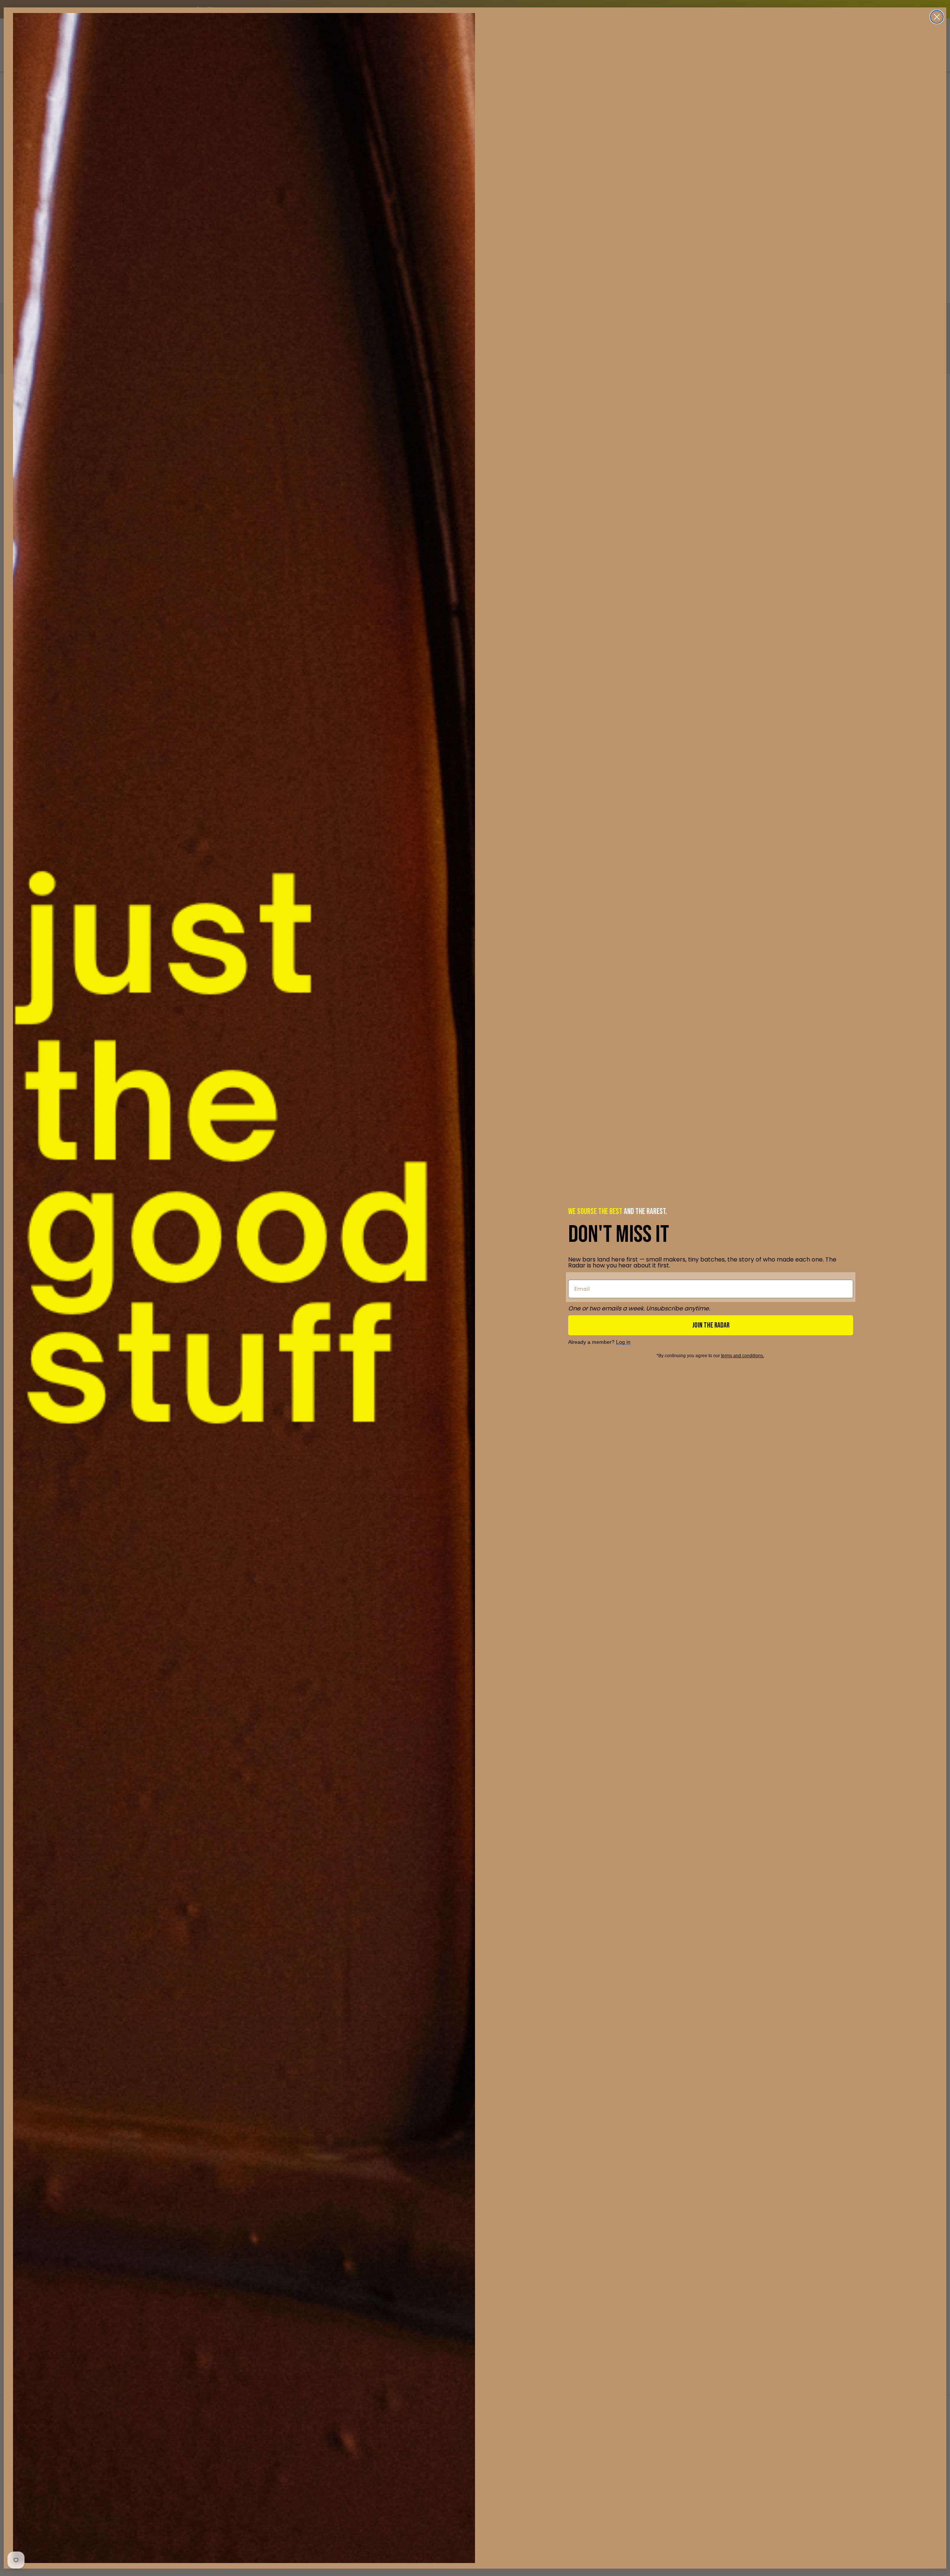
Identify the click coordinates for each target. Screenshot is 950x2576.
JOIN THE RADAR (711, 1325)
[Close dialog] (937, 17)
